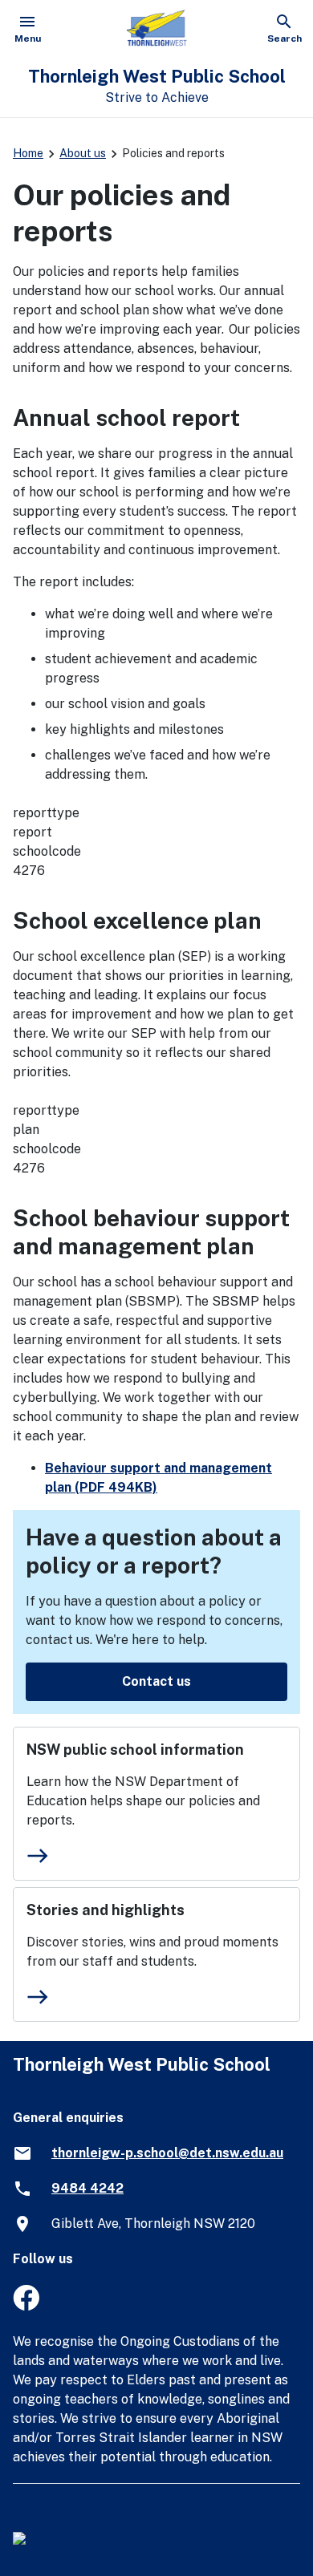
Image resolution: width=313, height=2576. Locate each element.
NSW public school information (135, 1750)
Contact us (156, 1681)
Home (28, 153)
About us (83, 153)
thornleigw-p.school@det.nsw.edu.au (167, 2153)
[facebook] (26, 2306)
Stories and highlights (106, 1910)
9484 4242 (87, 2188)
